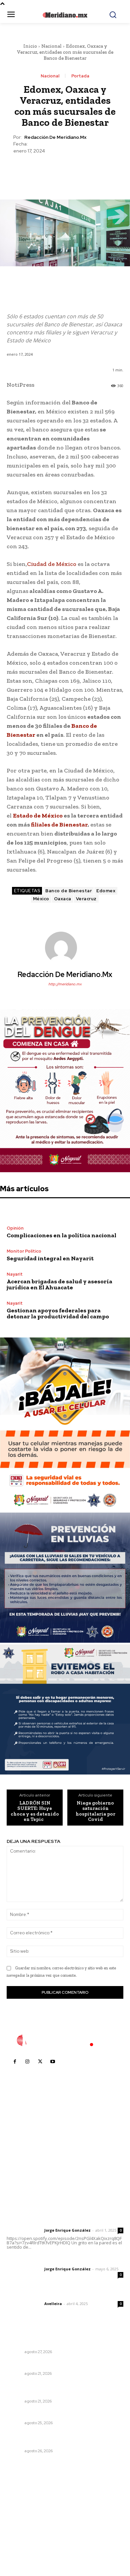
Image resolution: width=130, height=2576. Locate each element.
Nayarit (15, 1274)
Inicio (30, 46)
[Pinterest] (65, 171)
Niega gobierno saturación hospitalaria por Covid (95, 1811)
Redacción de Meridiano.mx (55, 137)
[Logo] (65, 2040)
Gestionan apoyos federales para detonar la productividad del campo (58, 1313)
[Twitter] (49, 171)
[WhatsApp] (80, 171)
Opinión (15, 1228)
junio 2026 (22, 2516)
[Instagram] (27, 2062)
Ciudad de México (52, 564)
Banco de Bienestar (68, 891)
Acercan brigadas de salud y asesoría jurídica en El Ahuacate (59, 1284)
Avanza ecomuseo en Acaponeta (47, 2364)
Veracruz (86, 899)
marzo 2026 (24, 2546)
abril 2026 (22, 2536)
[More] (96, 171)
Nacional (51, 46)
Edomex (106, 891)
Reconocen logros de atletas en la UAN (54, 2414)
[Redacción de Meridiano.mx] (65, 948)
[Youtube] (53, 2062)
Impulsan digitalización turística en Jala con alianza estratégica (59, 2340)
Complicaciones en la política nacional (61, 1235)
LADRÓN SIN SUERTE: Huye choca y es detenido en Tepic (35, 1811)
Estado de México (38, 816)
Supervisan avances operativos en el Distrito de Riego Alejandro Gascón (65, 2439)
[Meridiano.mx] (65, 15)
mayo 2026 (23, 2526)
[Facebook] (34, 171)
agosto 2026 (24, 2496)
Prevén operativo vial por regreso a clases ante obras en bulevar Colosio (63, 2389)
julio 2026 (21, 2506)
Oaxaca (63, 899)
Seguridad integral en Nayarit (50, 1258)
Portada (80, 76)
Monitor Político (24, 1251)
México (41, 899)
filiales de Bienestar (59, 825)
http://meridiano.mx (65, 984)
